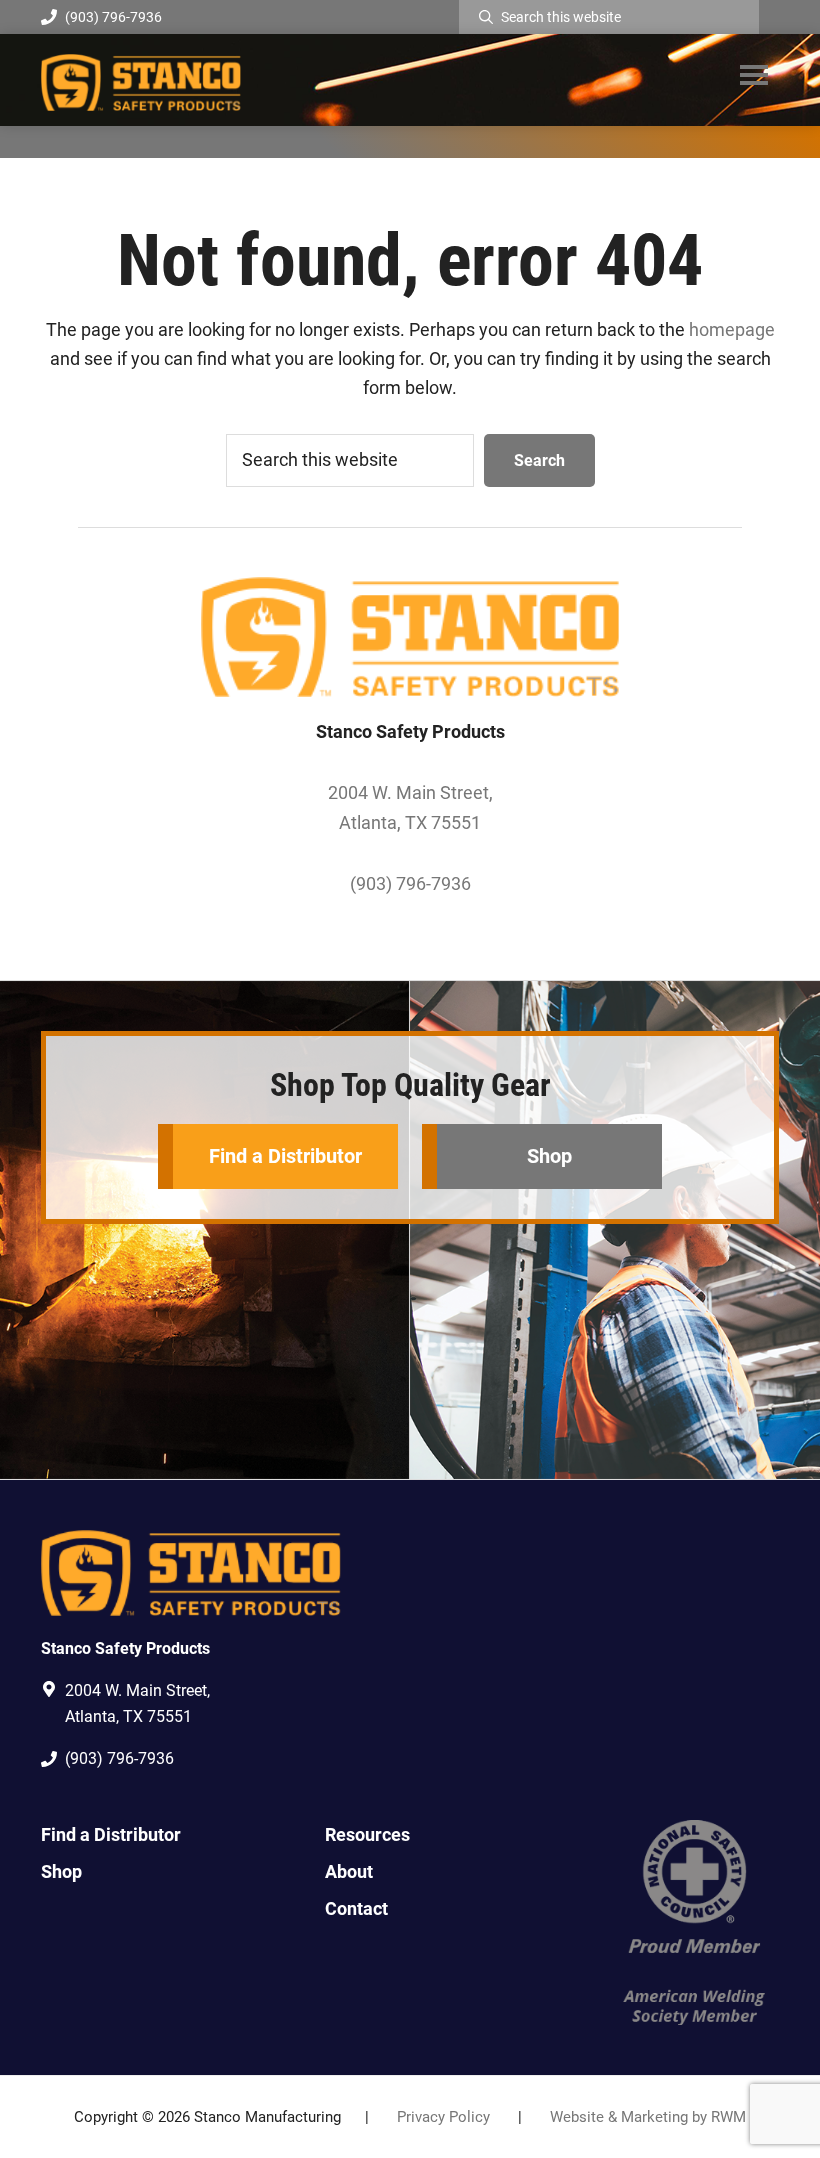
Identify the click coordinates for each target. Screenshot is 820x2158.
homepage (732, 329)
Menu (754, 74)
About (349, 1871)
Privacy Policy (443, 2117)
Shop (549, 1156)
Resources (367, 1834)
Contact (356, 1908)
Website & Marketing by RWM (648, 2117)
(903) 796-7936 (113, 17)
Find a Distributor (285, 1156)
